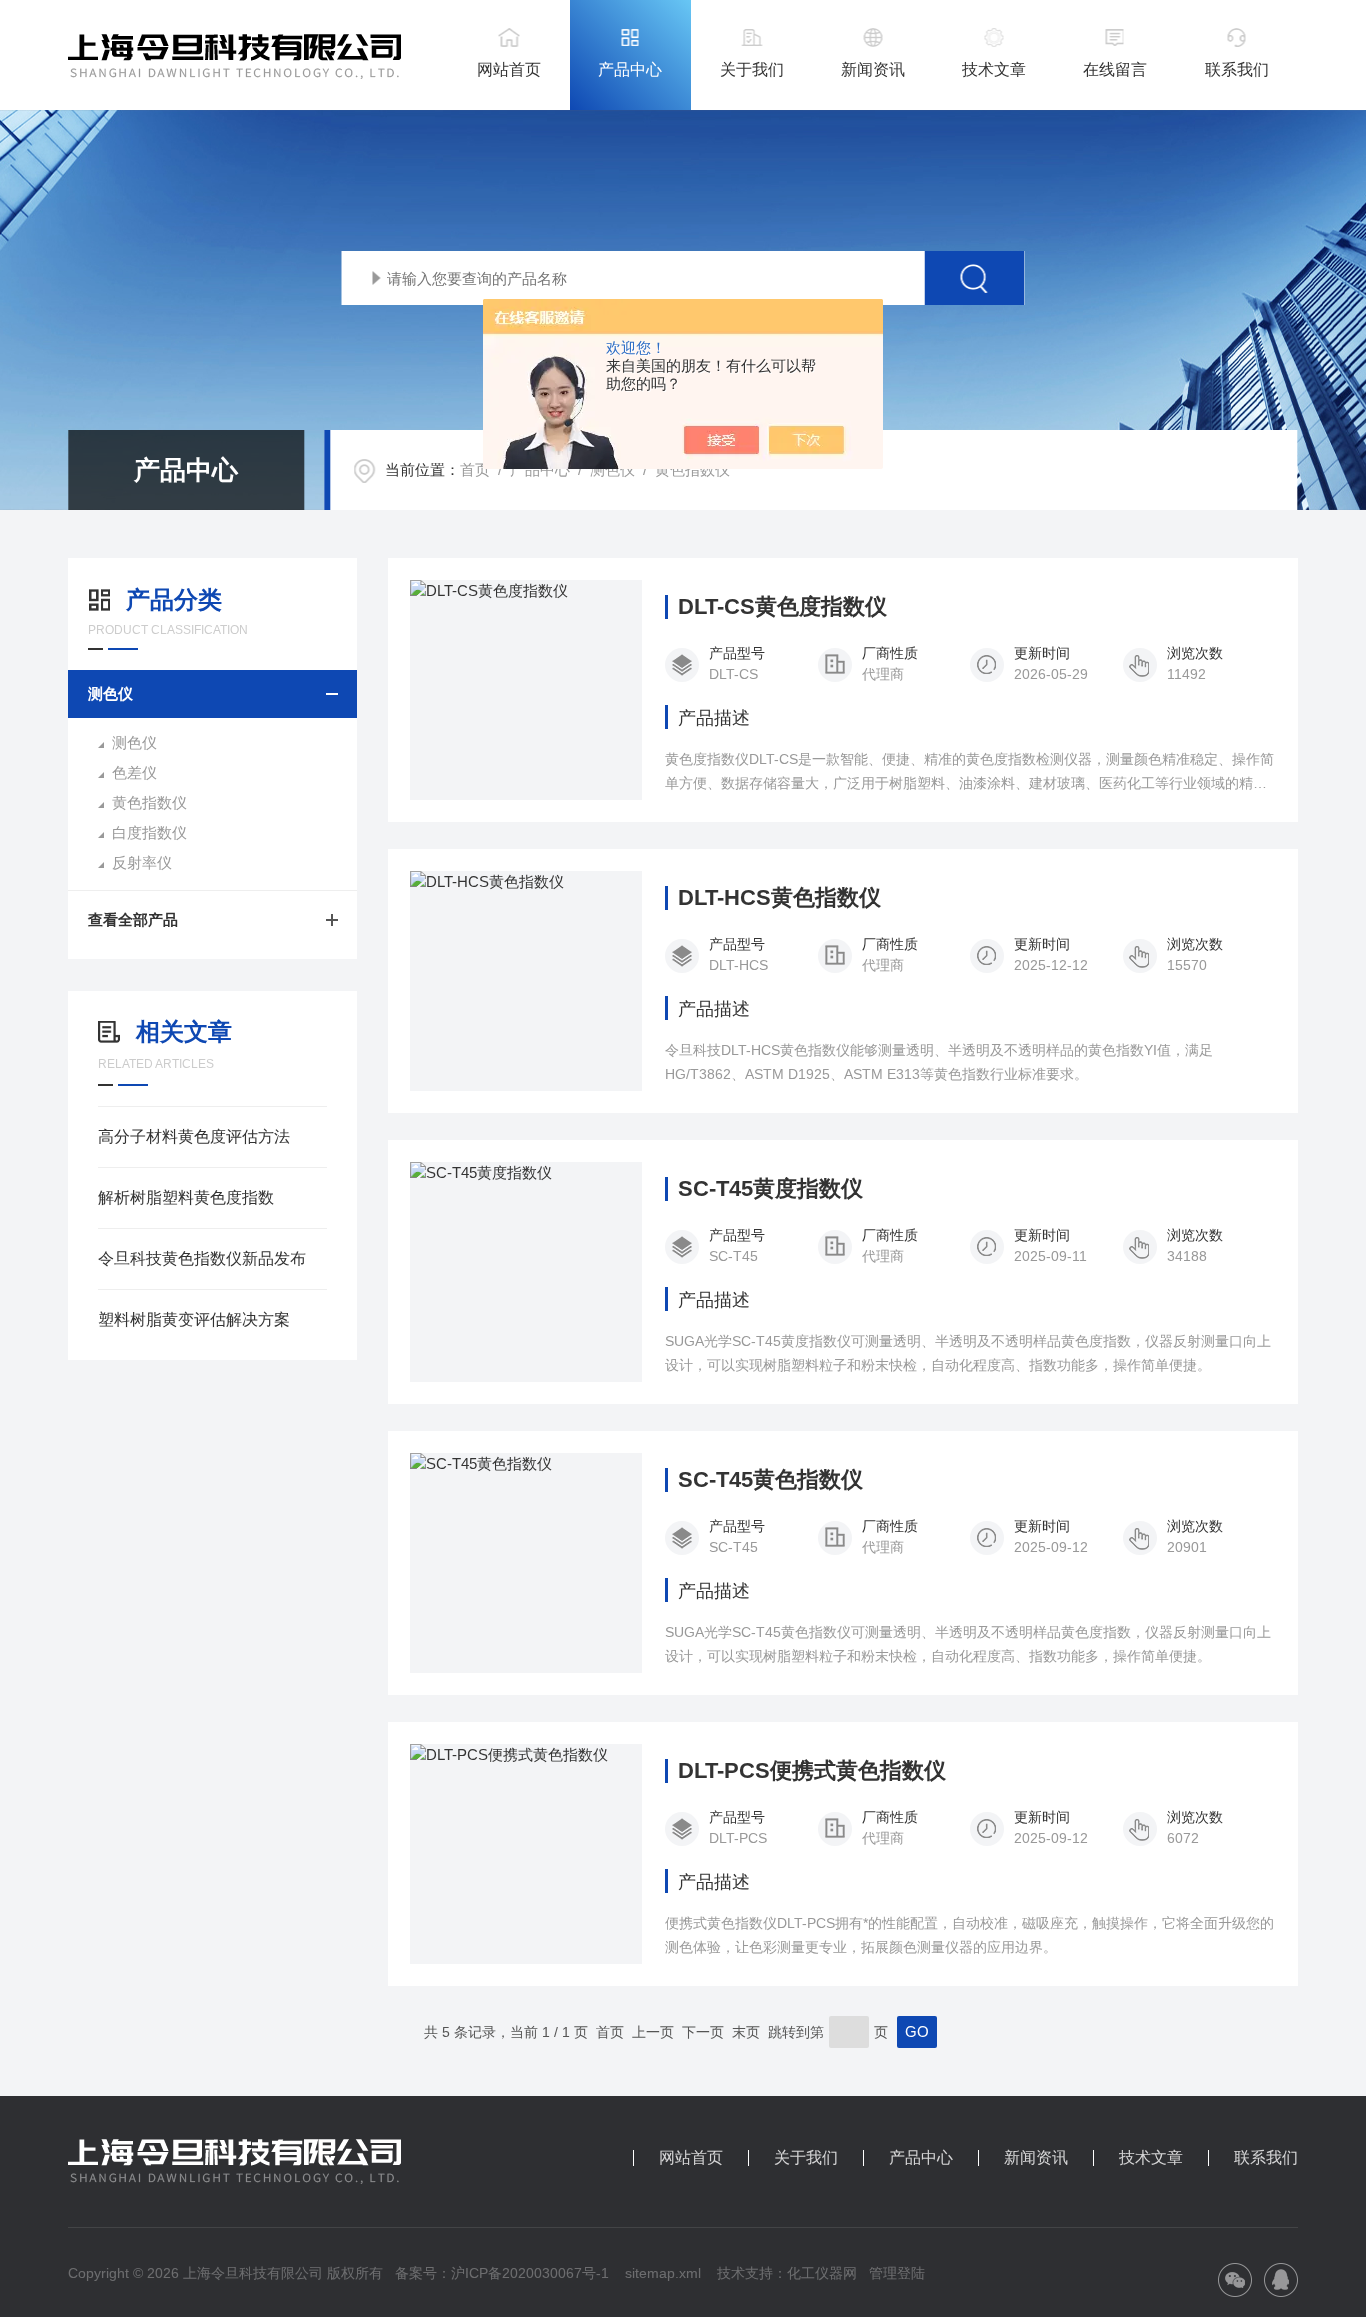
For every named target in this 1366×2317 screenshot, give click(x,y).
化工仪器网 (822, 2273)
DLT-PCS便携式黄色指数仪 (812, 1771)
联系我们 (1237, 69)
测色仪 (612, 469)
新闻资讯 (873, 69)
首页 (475, 469)
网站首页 (509, 69)
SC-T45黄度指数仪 (770, 1189)
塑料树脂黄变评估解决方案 (194, 1319)
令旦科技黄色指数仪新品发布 (202, 1258)
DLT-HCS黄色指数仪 (779, 898)
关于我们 (752, 69)
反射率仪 (142, 862)
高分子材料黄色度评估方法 (194, 1136)
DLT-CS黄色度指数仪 (782, 607)
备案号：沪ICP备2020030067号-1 (502, 2273)
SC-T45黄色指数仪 (770, 1480)
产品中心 (630, 69)
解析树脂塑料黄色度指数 (186, 1197)
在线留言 (1115, 69)
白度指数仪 (149, 832)
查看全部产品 (133, 919)
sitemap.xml (663, 2273)
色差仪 (134, 772)
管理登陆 (897, 2273)
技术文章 (994, 69)
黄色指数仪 (692, 469)
